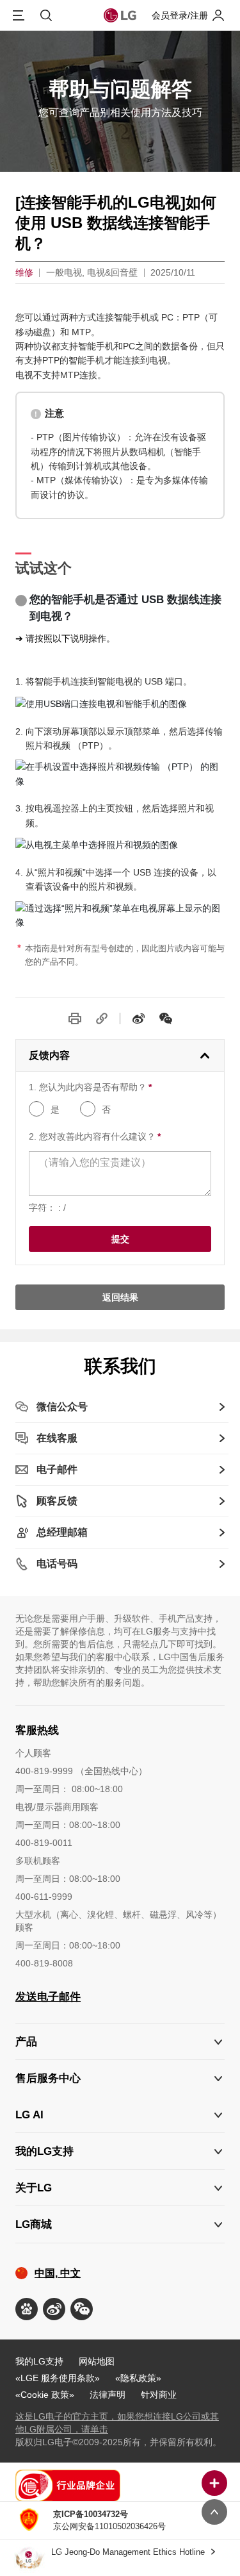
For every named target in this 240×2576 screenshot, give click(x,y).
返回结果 (120, 1297)
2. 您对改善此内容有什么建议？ (95, 1136)
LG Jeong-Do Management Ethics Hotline (129, 2552)
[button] (120, 2078)
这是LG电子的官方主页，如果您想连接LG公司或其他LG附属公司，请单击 (117, 2423)
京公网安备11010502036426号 (109, 2520)
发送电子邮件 (48, 1997)
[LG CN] (166, 1018)
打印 (75, 1018)
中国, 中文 (58, 2273)
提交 (120, 1239)
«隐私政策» (138, 2378)
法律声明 (108, 2395)
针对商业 (159, 2395)
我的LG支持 (39, 2361)
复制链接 (102, 1018)
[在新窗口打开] (27, 2309)
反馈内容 (49, 1055)
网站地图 (97, 2361)
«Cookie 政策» (45, 2395)
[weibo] (139, 1018)
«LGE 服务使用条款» (58, 2378)
